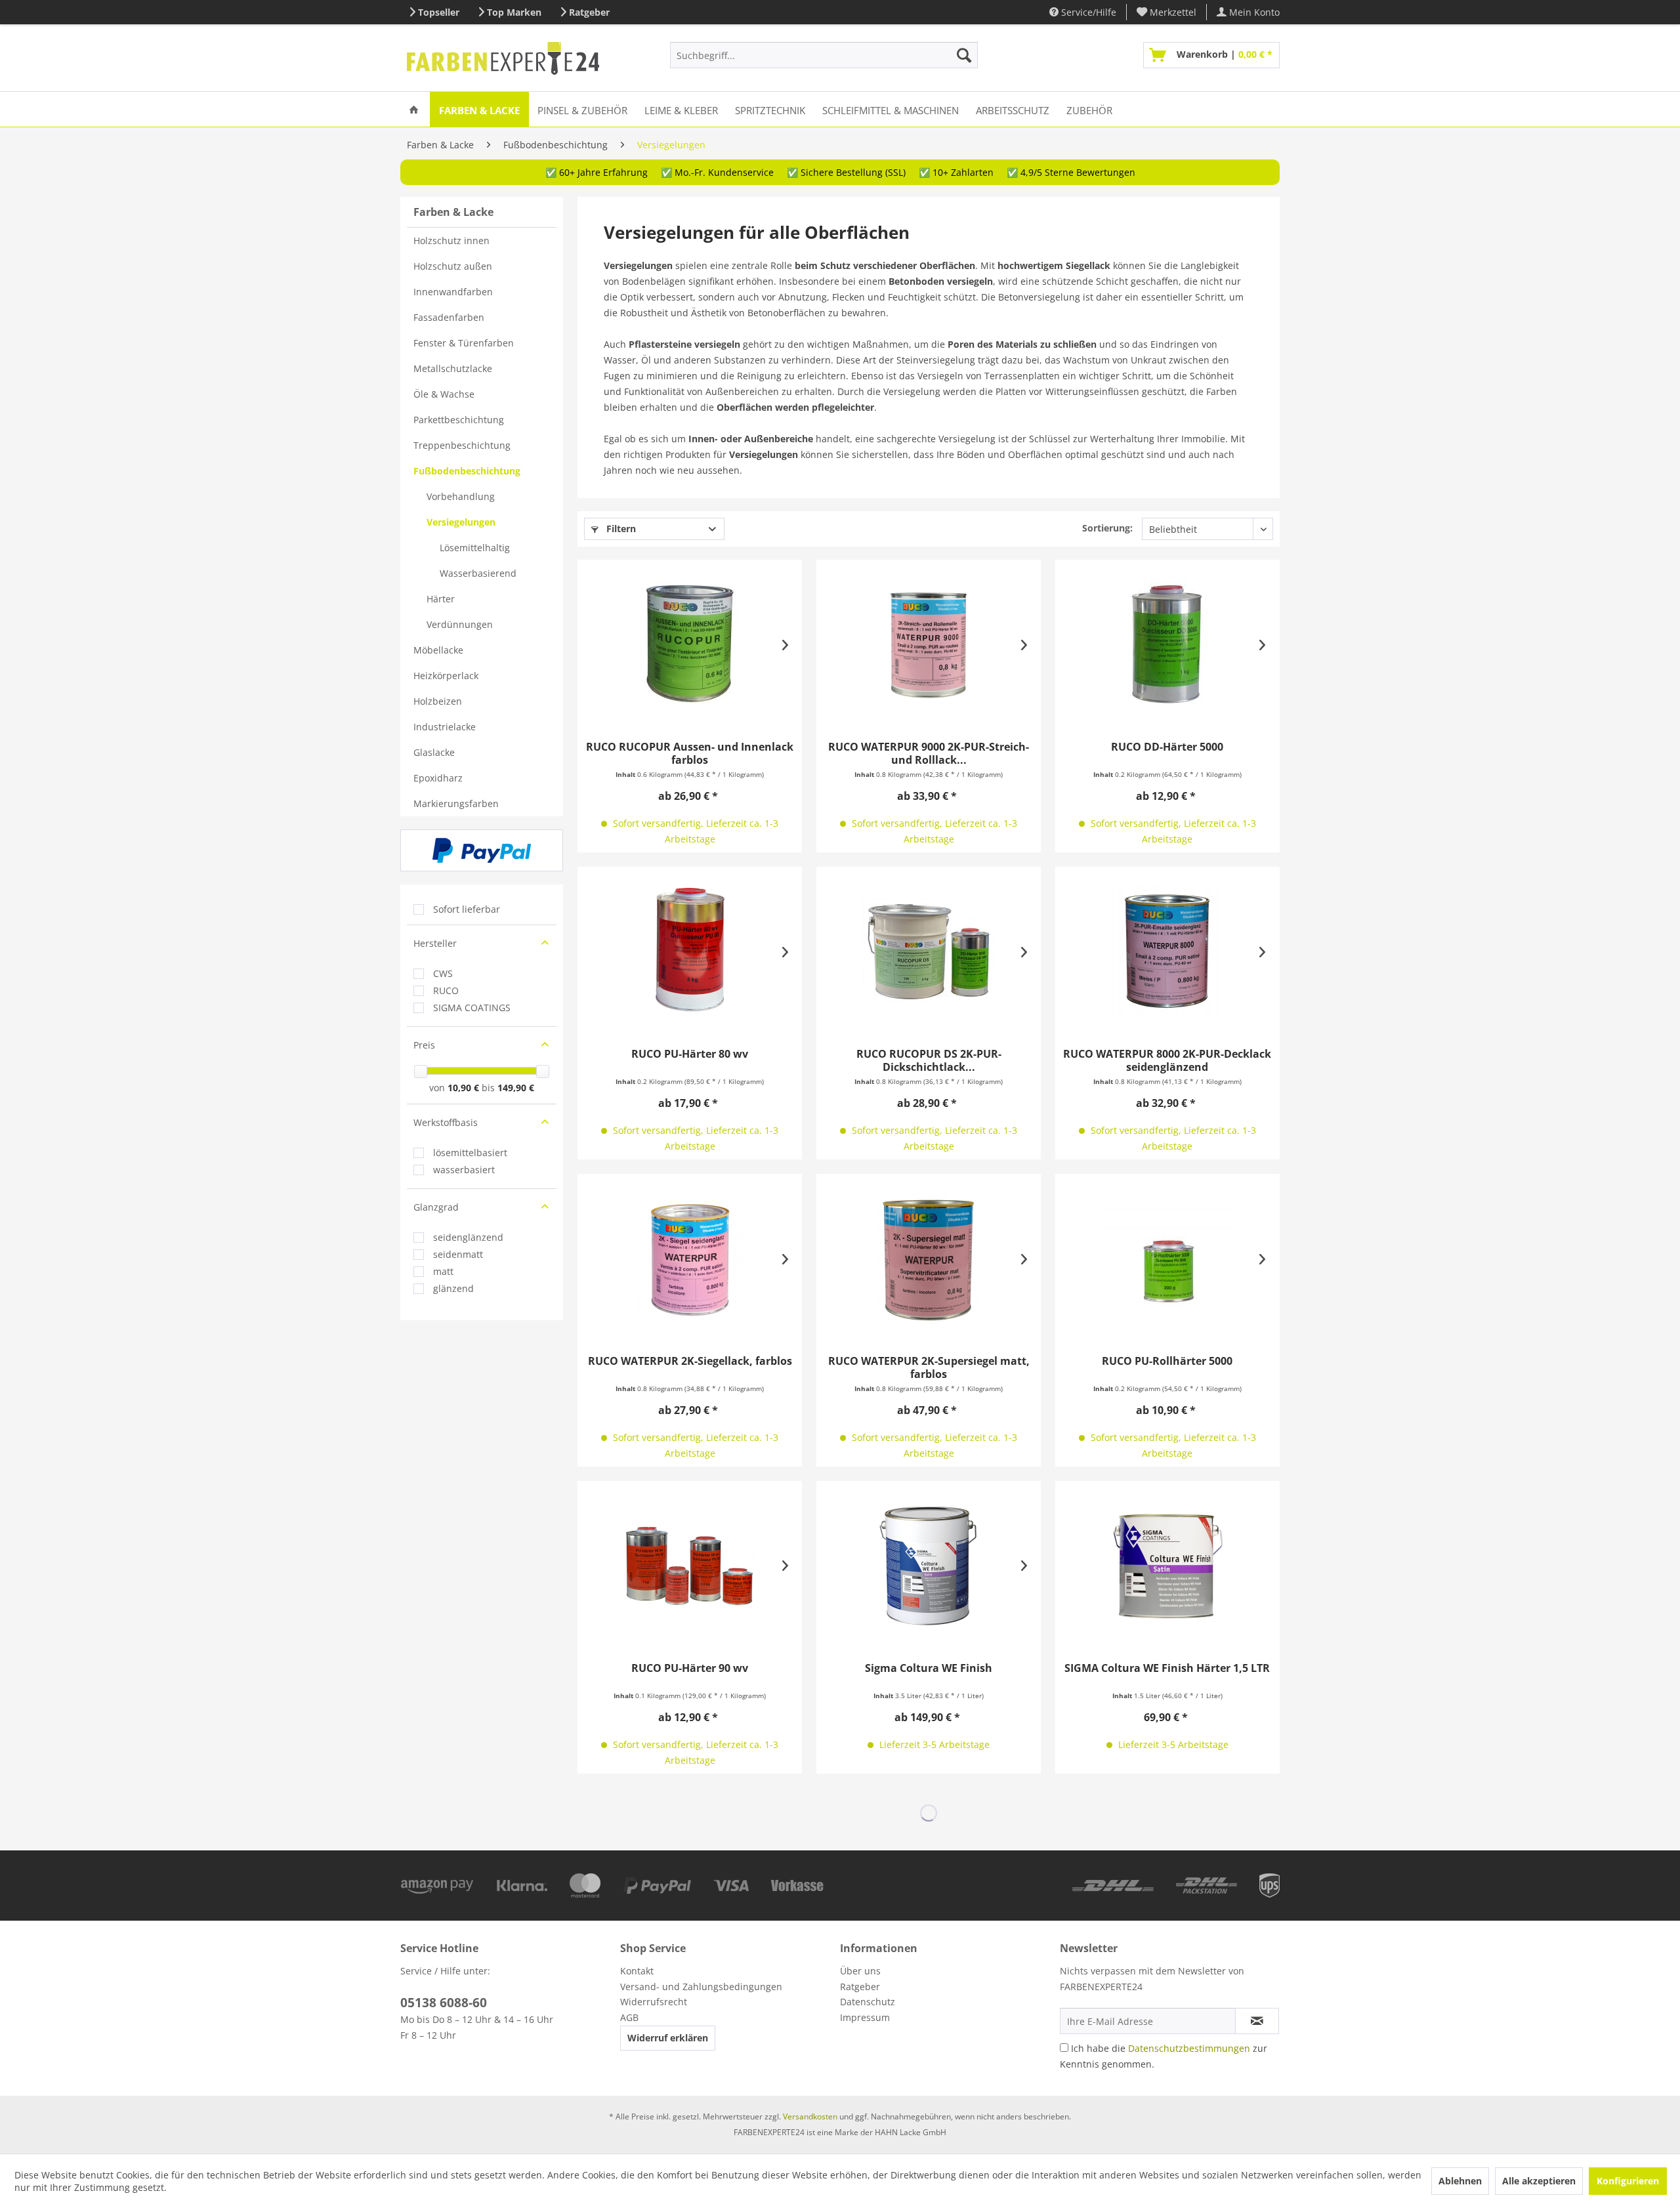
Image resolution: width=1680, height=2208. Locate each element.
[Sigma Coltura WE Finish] (929, 1565)
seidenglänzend (468, 1237)
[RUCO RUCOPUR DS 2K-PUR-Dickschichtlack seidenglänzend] (929, 951)
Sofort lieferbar (467, 909)
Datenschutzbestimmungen (1189, 2048)
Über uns (860, 1971)
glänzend (453, 1288)
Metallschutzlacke (453, 368)
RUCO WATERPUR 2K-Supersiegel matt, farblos (929, 1367)
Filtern (620, 529)
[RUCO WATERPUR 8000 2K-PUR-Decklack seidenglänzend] (1167, 951)
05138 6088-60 (444, 2003)
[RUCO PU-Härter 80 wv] (690, 951)
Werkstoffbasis (446, 1122)
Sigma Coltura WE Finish (929, 1668)
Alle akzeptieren (1539, 2181)
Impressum (865, 2017)
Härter (441, 599)
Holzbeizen (438, 701)
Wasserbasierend (478, 573)
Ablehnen (1460, 2181)
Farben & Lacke (453, 212)
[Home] (414, 109)
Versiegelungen (461, 522)
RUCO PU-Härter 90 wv (690, 1668)
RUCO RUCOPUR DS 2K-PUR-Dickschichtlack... (929, 1060)
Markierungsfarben (456, 803)
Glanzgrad (436, 1207)
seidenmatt (458, 1254)
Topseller (439, 12)
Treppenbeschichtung (462, 445)
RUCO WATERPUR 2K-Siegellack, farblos (690, 1361)
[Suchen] (964, 55)
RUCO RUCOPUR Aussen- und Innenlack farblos (690, 753)
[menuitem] (1167, 12)
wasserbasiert (464, 1170)
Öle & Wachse (444, 394)
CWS (443, 973)
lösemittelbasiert (470, 1153)
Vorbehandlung (461, 496)
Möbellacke (438, 650)
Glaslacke (434, 752)
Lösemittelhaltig (475, 548)
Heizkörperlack (446, 676)
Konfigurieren (1628, 2181)
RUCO (446, 990)
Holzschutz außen (453, 266)
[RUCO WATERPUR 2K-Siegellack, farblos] (690, 1258)
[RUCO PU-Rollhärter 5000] (1167, 1258)
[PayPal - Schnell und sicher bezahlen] (482, 850)
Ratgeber (589, 12)
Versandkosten (810, 2116)
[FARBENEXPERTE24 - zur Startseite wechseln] (503, 58)
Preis (424, 1045)
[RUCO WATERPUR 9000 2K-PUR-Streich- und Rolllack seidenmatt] (929, 644)
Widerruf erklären (668, 2038)
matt (443, 1271)
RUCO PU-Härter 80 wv (690, 1054)
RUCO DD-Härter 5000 (1167, 747)
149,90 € (516, 1088)
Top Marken (514, 12)
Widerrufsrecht (654, 2002)
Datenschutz (868, 2002)
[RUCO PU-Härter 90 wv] (690, 1565)
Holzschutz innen (451, 240)
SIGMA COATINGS (472, 1008)
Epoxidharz (438, 778)
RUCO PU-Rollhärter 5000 (1167, 1361)
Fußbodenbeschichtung (467, 471)
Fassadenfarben (449, 317)
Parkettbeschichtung (459, 420)
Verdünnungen (460, 624)
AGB (629, 2017)
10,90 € (465, 1088)
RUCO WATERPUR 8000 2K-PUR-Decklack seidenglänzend (1167, 1060)
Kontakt (637, 1971)
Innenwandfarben (453, 292)
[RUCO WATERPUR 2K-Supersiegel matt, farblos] (929, 1258)
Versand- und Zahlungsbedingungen (701, 1987)
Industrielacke (445, 727)
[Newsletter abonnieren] (1257, 2021)
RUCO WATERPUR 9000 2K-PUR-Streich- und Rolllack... (929, 753)
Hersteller (435, 943)
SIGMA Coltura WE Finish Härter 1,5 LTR (1167, 1668)
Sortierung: (1107, 528)
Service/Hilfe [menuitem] (1087, 12)
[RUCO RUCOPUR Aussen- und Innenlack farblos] (690, 644)
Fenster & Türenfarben (464, 343)
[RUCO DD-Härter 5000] (1167, 644)
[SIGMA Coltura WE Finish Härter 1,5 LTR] (1167, 1565)
